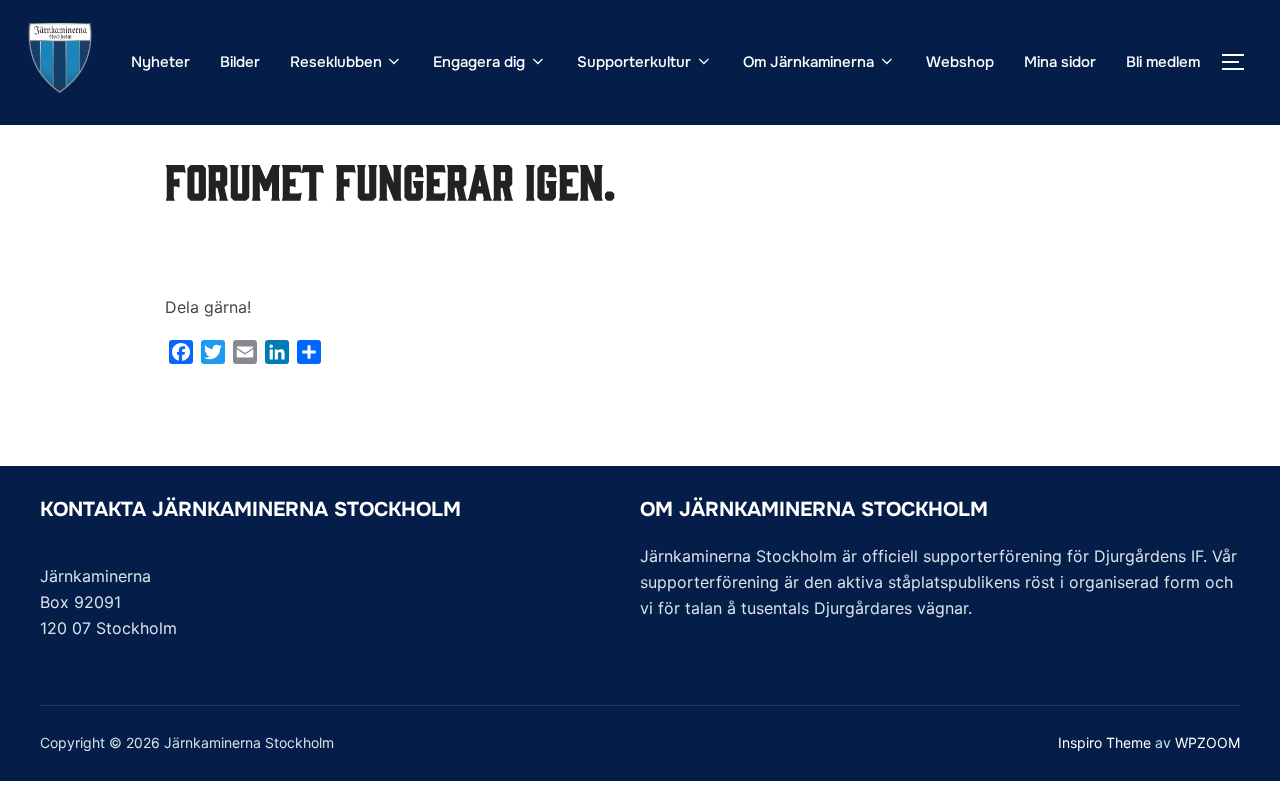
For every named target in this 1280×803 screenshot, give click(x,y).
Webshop (960, 62)
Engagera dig (479, 62)
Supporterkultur (634, 62)
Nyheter (160, 62)
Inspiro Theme (1104, 742)
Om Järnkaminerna (808, 62)
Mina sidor (1060, 62)
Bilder (240, 62)
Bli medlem (1163, 62)
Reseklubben (336, 62)
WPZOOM (1207, 742)
